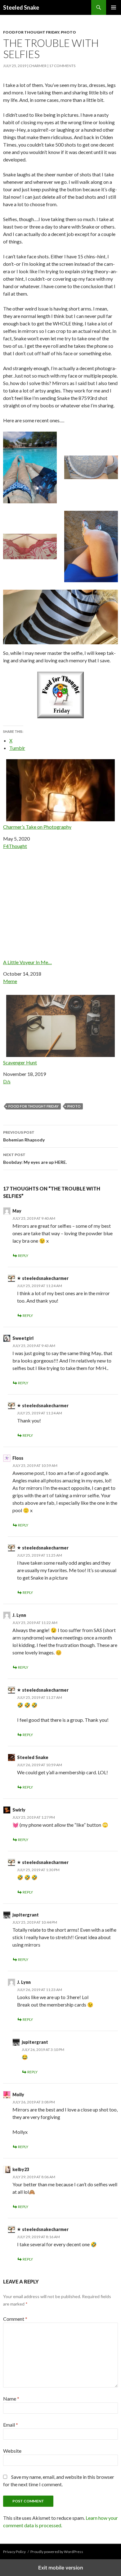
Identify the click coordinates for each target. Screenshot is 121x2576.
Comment (15, 2319)
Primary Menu (114, 7)
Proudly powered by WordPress (57, 2552)
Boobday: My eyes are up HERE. (35, 1159)
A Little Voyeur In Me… (27, 962)
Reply (23, 1256)
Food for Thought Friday (31, 32)
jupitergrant (26, 1915)
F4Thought (15, 846)
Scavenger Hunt (20, 1062)
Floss (18, 1458)
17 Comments (62, 66)
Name (11, 2399)
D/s (7, 1081)
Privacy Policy (14, 2552)
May (17, 1211)
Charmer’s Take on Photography (37, 827)
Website (12, 2451)
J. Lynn (19, 1615)
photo (74, 1106)
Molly (18, 2095)
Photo (68, 32)
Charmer (38, 66)
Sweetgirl (23, 1338)
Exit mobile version (61, 2568)
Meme (10, 981)
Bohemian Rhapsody (24, 1136)
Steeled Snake (21, 7)
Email (11, 2425)
